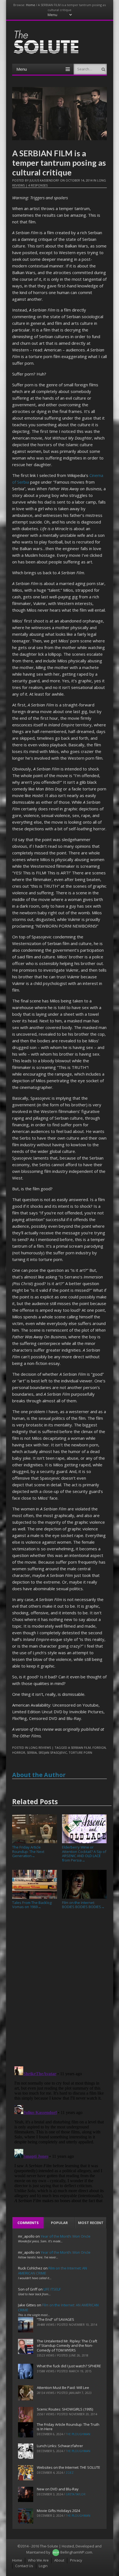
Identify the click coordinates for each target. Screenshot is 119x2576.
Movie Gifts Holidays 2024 (58, 2511)
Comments (28, 2223)
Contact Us (24, 2566)
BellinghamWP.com (76, 2552)
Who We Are (38, 2560)
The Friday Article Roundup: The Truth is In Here (68, 2427)
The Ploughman (78, 2434)
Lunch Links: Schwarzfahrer (60, 2446)
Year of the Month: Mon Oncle (66, 2236)
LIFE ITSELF (52, 2289)
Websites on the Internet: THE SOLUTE (68, 2467)
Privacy (76, 2560)
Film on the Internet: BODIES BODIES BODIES (83, 1905)
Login (43, 2566)
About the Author (39, 1775)
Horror (19, 1752)
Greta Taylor (76, 2494)
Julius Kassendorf (44, 180)
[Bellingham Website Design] (56, 2552)
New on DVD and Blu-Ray (58, 2489)
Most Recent (91, 2223)
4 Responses (38, 185)
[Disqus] (59, 1990)
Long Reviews (40, 1747)
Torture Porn (80, 1752)
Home (31, 5)
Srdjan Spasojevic (53, 1752)
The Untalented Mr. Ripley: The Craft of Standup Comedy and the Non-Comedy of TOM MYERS (67, 2346)
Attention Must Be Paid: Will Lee (63, 2388)
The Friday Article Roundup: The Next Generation (28, 1851)
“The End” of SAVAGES (55, 2319)
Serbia (32, 1752)
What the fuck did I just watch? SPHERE (69, 2366)
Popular (59, 2223)
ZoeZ (70, 2473)
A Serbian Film (79, 1747)
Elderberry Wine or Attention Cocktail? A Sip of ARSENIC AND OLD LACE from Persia (84, 1854)
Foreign (99, 1747)
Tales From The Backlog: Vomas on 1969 (32, 1905)
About (59, 2560)
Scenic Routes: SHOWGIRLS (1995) (65, 2409)
